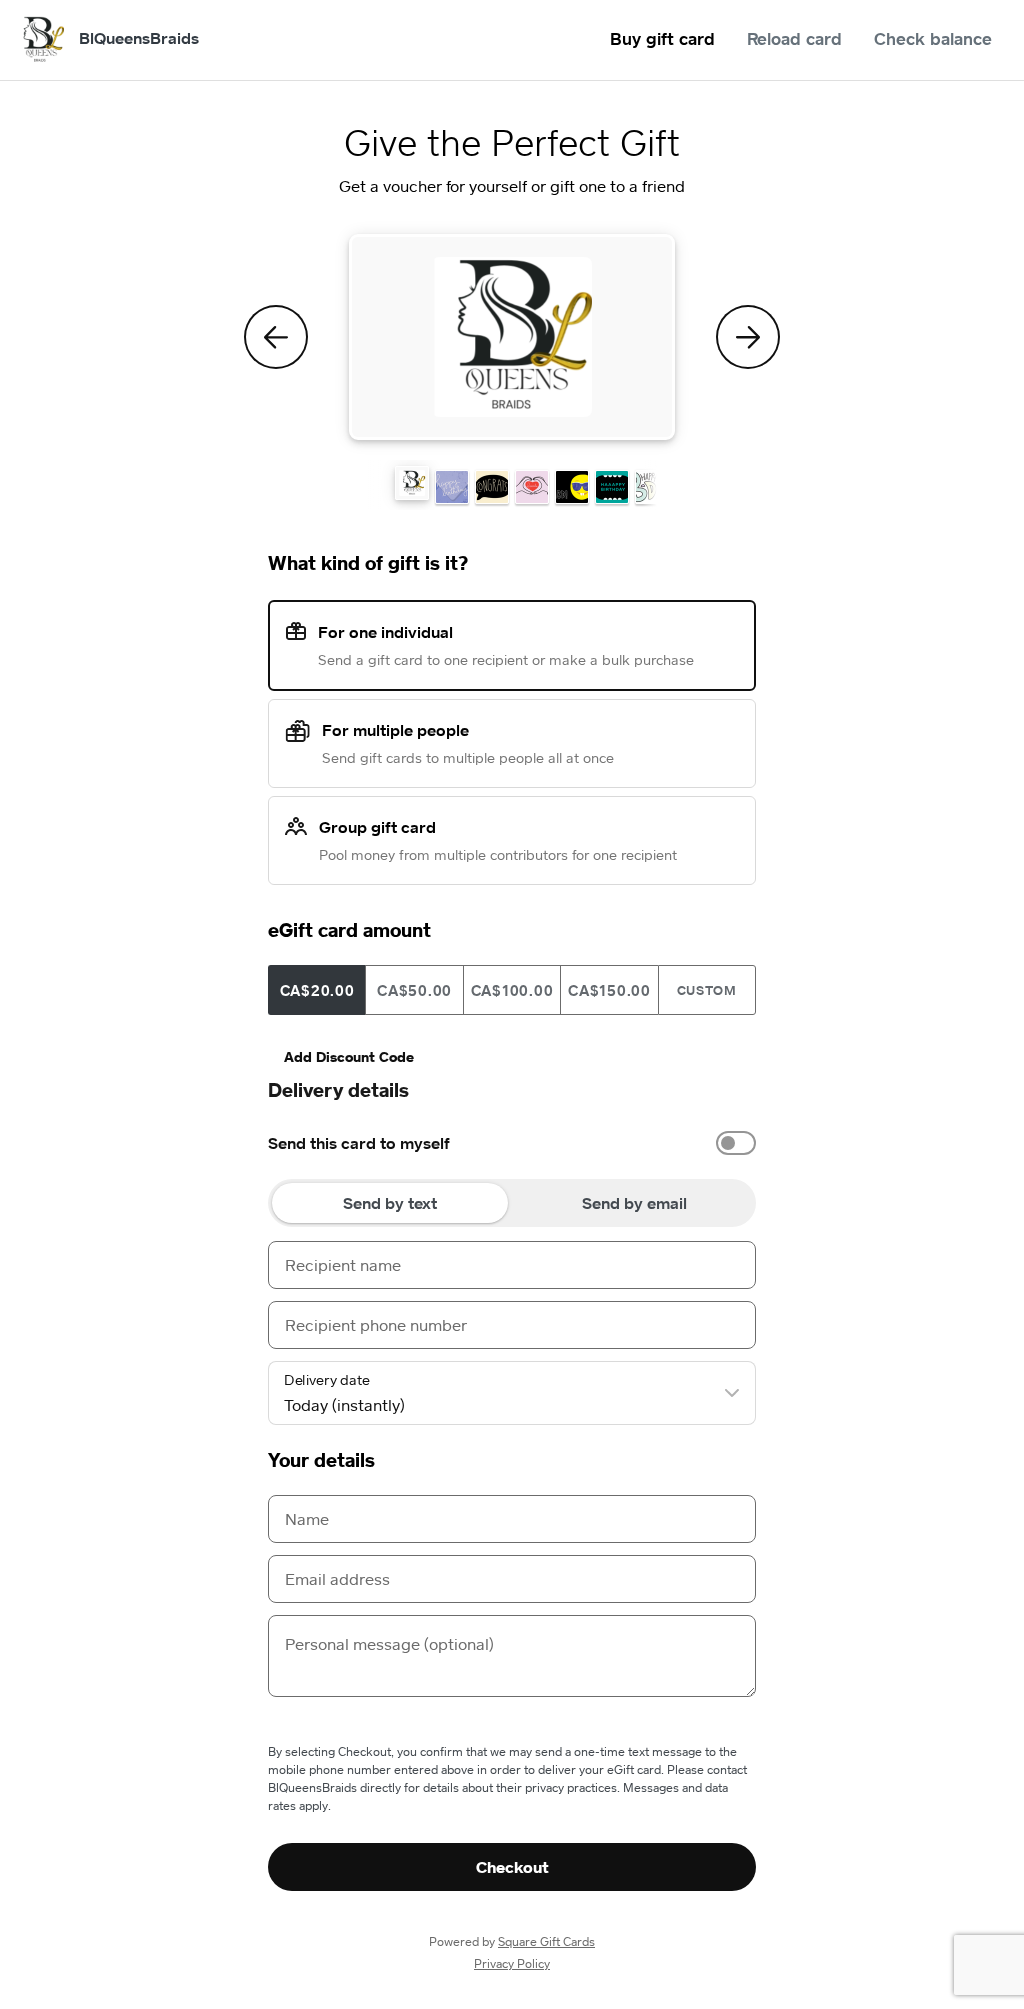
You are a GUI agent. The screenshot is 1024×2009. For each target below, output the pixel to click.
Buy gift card (662, 38)
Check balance (933, 38)
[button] (412, 483)
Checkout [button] (512, 1867)
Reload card (794, 38)
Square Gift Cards (546, 1941)
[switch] (736, 1143)
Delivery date (327, 1380)
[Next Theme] (748, 337)
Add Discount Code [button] (349, 1056)
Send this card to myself (359, 1143)
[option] (512, 1143)
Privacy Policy (512, 1963)
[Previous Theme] (276, 337)
